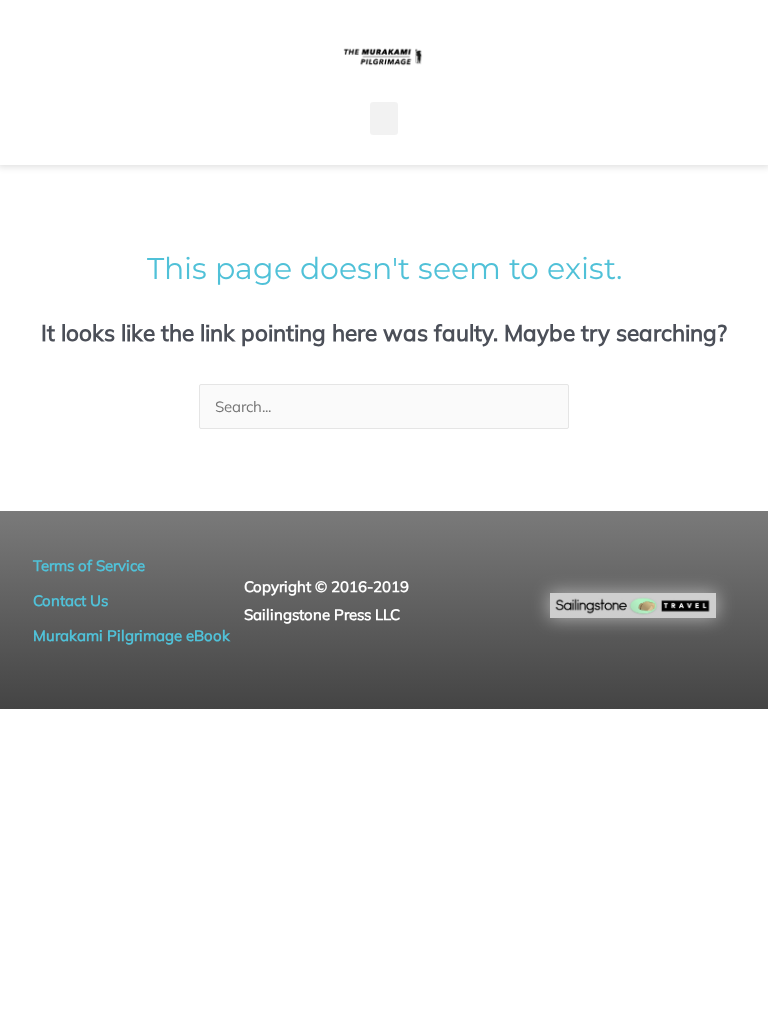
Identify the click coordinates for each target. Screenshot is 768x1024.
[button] (384, 118)
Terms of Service (89, 565)
